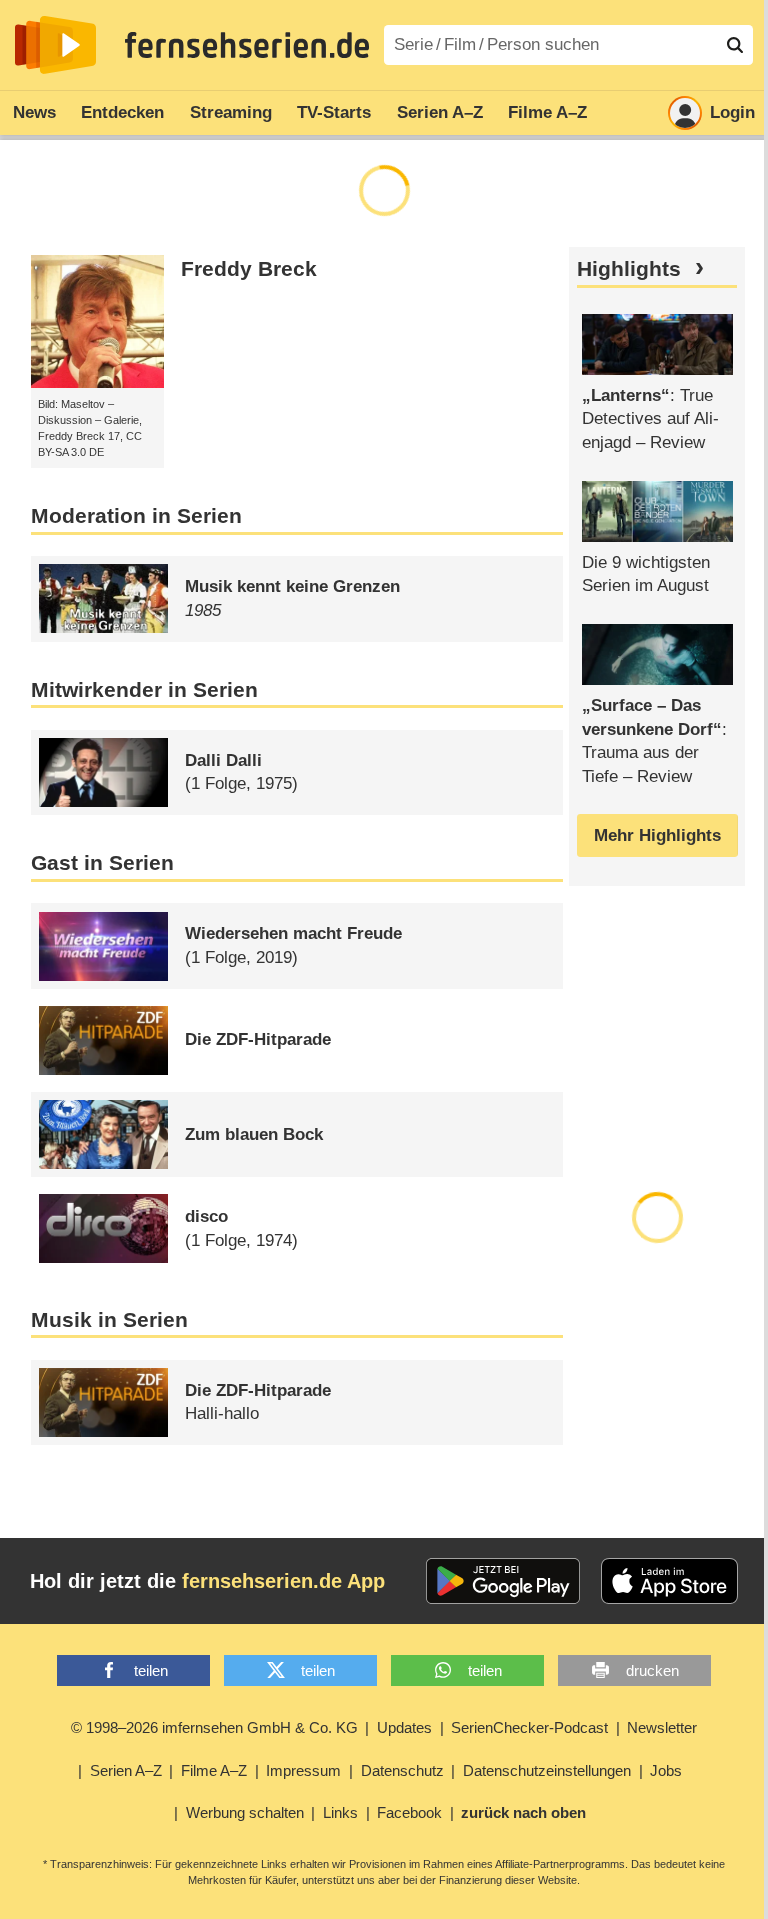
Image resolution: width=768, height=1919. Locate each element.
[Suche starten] (735, 45)
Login (732, 112)
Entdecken (122, 112)
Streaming (231, 112)
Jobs (666, 1770)
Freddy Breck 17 (79, 436)
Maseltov (83, 404)
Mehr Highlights (657, 835)
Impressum (303, 1770)
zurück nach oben (523, 1812)
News (34, 112)
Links (340, 1812)
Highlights (629, 269)
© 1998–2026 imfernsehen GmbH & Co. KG (214, 1727)
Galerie (121, 420)
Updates (404, 1727)
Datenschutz (402, 1770)
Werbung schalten (245, 1812)
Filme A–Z (547, 112)
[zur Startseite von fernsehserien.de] (55, 45)
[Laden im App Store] (670, 1581)
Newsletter (662, 1727)
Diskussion (65, 420)
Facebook (409, 1812)
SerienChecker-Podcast (529, 1727)
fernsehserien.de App (283, 1581)
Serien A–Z (440, 112)
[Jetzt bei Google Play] (503, 1581)
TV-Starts (334, 112)
